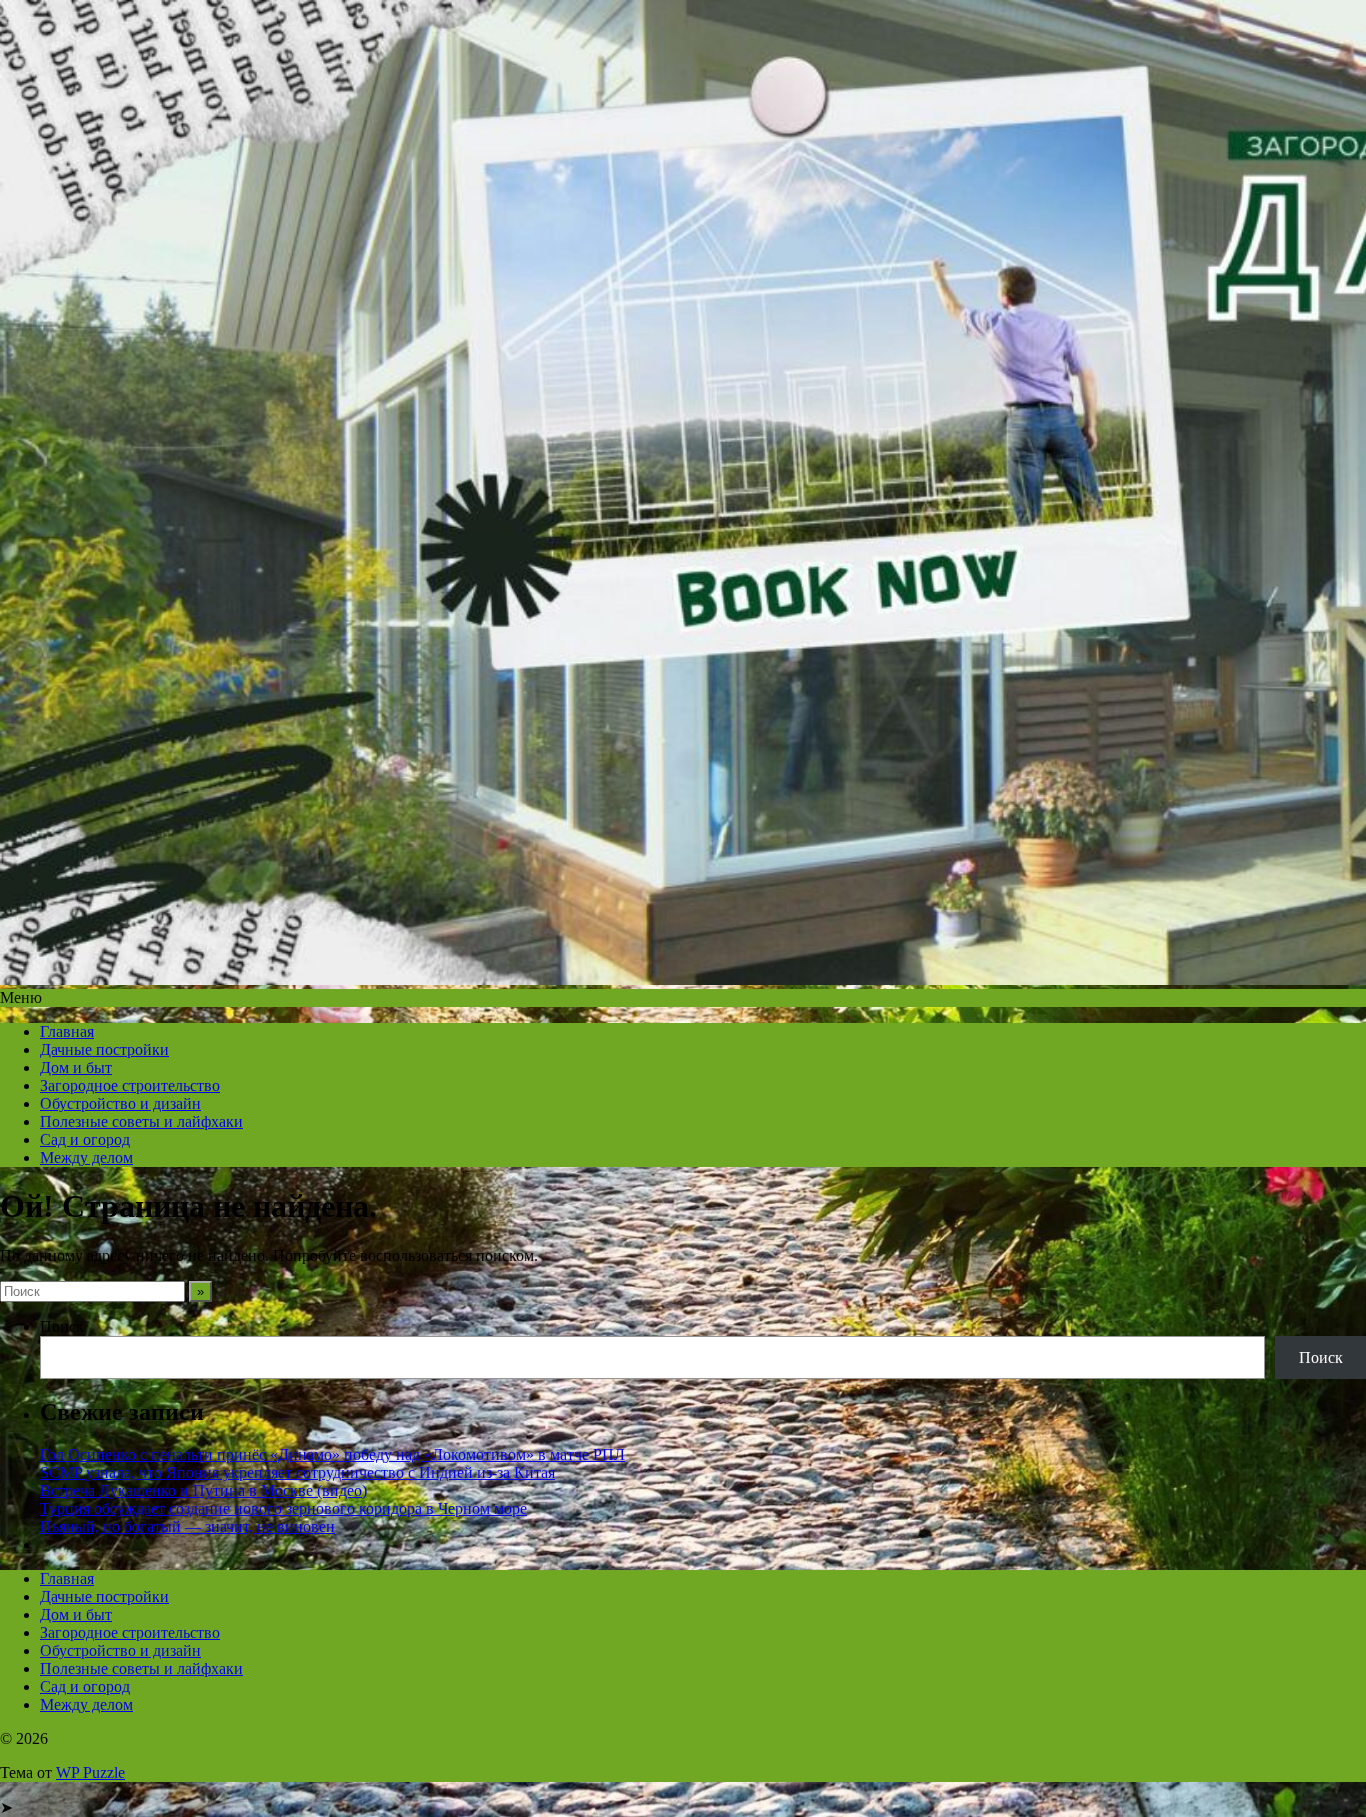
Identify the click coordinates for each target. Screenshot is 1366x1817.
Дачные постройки (104, 1049)
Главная (67, 1031)
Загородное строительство (130, 1085)
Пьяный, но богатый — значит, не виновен (187, 1526)
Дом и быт (76, 1067)
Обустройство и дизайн (120, 1103)
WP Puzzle (90, 1772)
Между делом (86, 1157)
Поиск (62, 1326)
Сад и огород (85, 1139)
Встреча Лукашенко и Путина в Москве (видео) (203, 1490)
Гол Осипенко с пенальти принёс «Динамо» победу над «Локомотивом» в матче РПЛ (332, 1454)
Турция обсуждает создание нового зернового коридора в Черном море (283, 1508)
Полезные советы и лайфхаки (141, 1121)
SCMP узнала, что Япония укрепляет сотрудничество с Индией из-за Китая (297, 1472)
